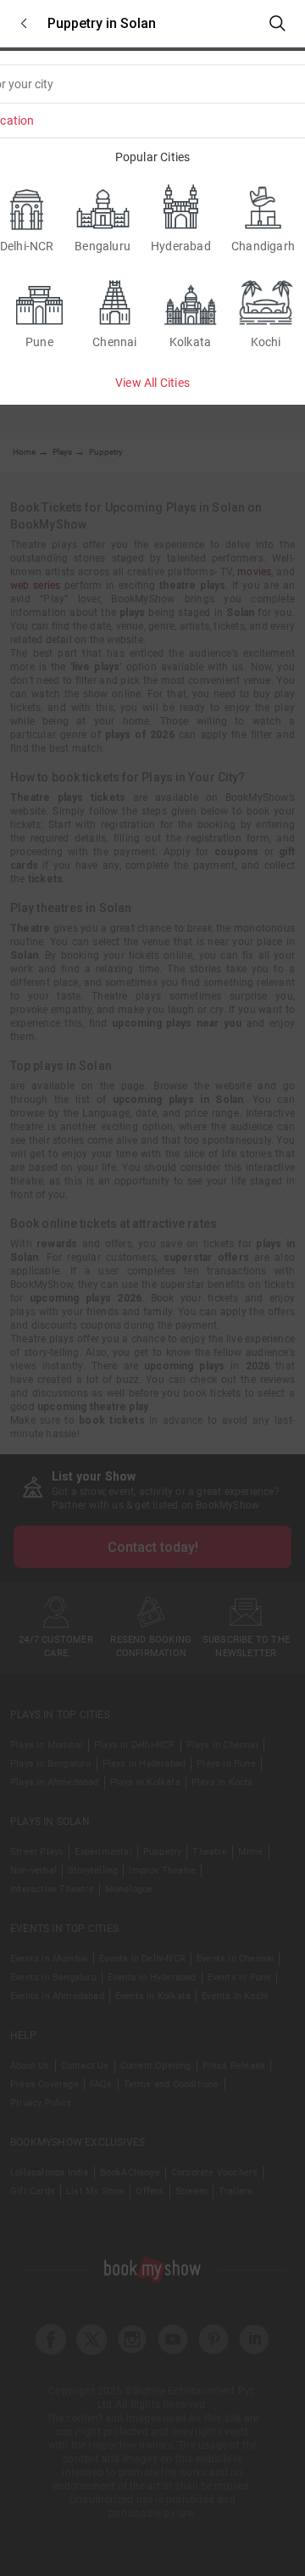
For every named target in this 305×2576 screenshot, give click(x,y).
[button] (24, 23)
